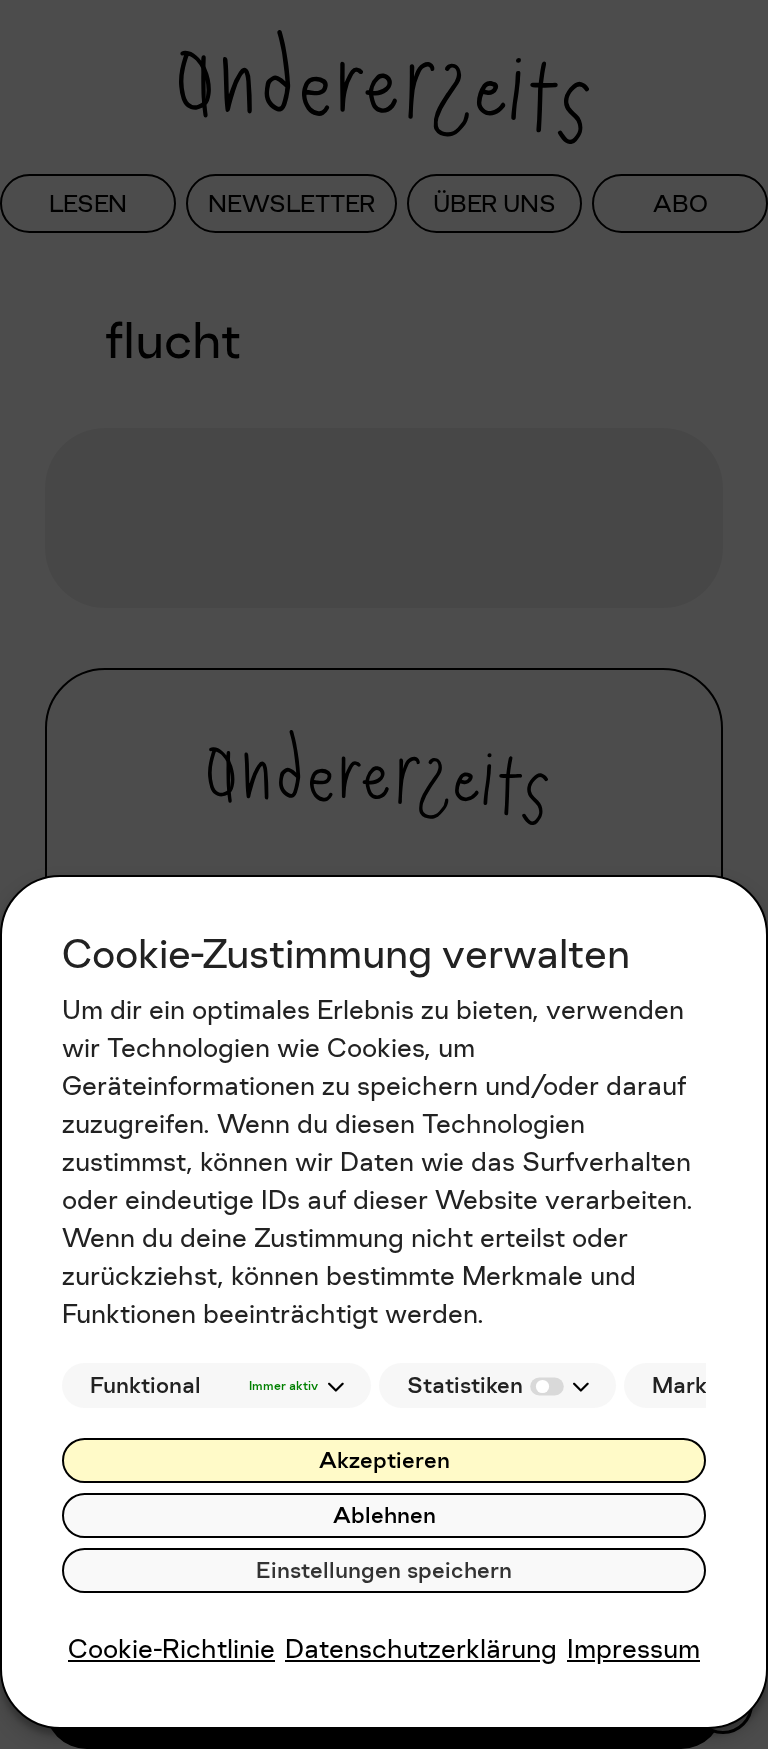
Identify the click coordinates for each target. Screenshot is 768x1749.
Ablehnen (384, 1515)
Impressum (633, 1648)
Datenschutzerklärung (421, 1648)
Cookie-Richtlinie (171, 1648)
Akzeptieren (384, 1460)
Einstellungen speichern (384, 1570)
